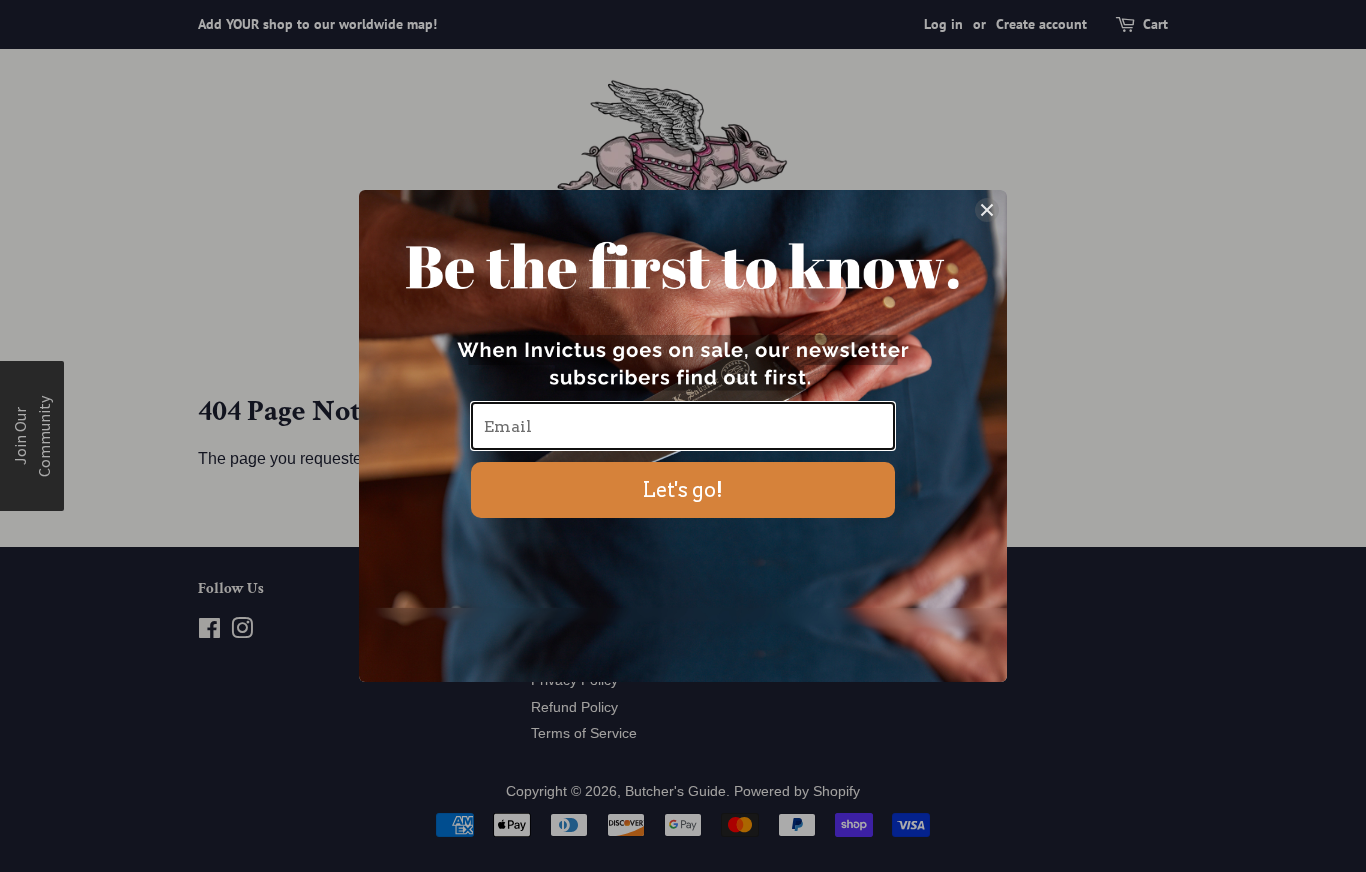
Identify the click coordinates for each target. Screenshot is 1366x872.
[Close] (987, 210)
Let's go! (683, 490)
